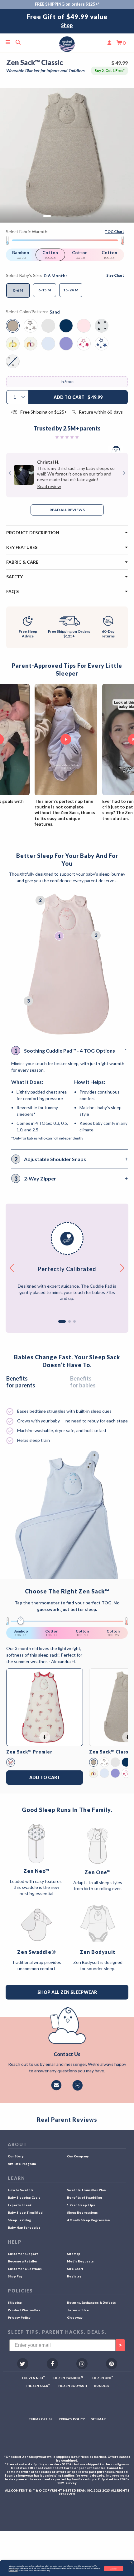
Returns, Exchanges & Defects (91, 2302)
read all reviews (67, 510)
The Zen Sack (37, 2385)
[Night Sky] (126, 1762)
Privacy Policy (19, 2317)
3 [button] (74, 1321)
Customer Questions (25, 2269)
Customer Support (23, 2254)
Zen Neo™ (36, 1871)
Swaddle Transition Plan (86, 2190)
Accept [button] (113, 2568)
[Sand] (93, 1762)
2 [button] (69, 1321)
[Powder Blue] (104, 1773)
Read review (49, 486)
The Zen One (101, 2378)
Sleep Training (19, 2220)
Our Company (78, 2156)
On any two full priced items (67, 25)
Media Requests (80, 2261)
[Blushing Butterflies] (11, 1762)
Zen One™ (98, 1872)
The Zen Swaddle (67, 2378)
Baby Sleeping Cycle (24, 2197)
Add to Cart (45, 1777)
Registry (74, 2276)
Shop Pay (15, 2276)
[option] (67, 21)
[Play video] (66, 740)
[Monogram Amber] (93, 1773)
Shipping (15, 2302)
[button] (131, 2563)
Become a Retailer (23, 2261)
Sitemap (74, 2254)
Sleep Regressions (82, 2212)
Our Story (16, 2156)
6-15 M (45, 290)
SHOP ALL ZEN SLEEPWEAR (67, 1992)
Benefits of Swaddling (85, 2197)
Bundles (102, 2386)
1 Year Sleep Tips (81, 2205)
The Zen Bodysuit (72, 2386)
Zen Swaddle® (36, 1952)
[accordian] (67, 533)
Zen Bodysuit (98, 1952)
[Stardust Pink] (126, 1773)
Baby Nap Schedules (24, 2227)
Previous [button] (10, 473)
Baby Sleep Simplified (25, 2212)
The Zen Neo (33, 2378)
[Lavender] (115, 1773)
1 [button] (62, 1321)
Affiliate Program (22, 2164)
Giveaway (75, 2317)
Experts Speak (20, 2205)
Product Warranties (24, 2310)
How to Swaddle (21, 2190)
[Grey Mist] (115, 1762)
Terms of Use (78, 2310)
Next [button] (123, 473)
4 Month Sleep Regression (88, 2220)
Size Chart (75, 2269)
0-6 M (18, 290)
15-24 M (71, 290)
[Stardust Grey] (104, 1762)
